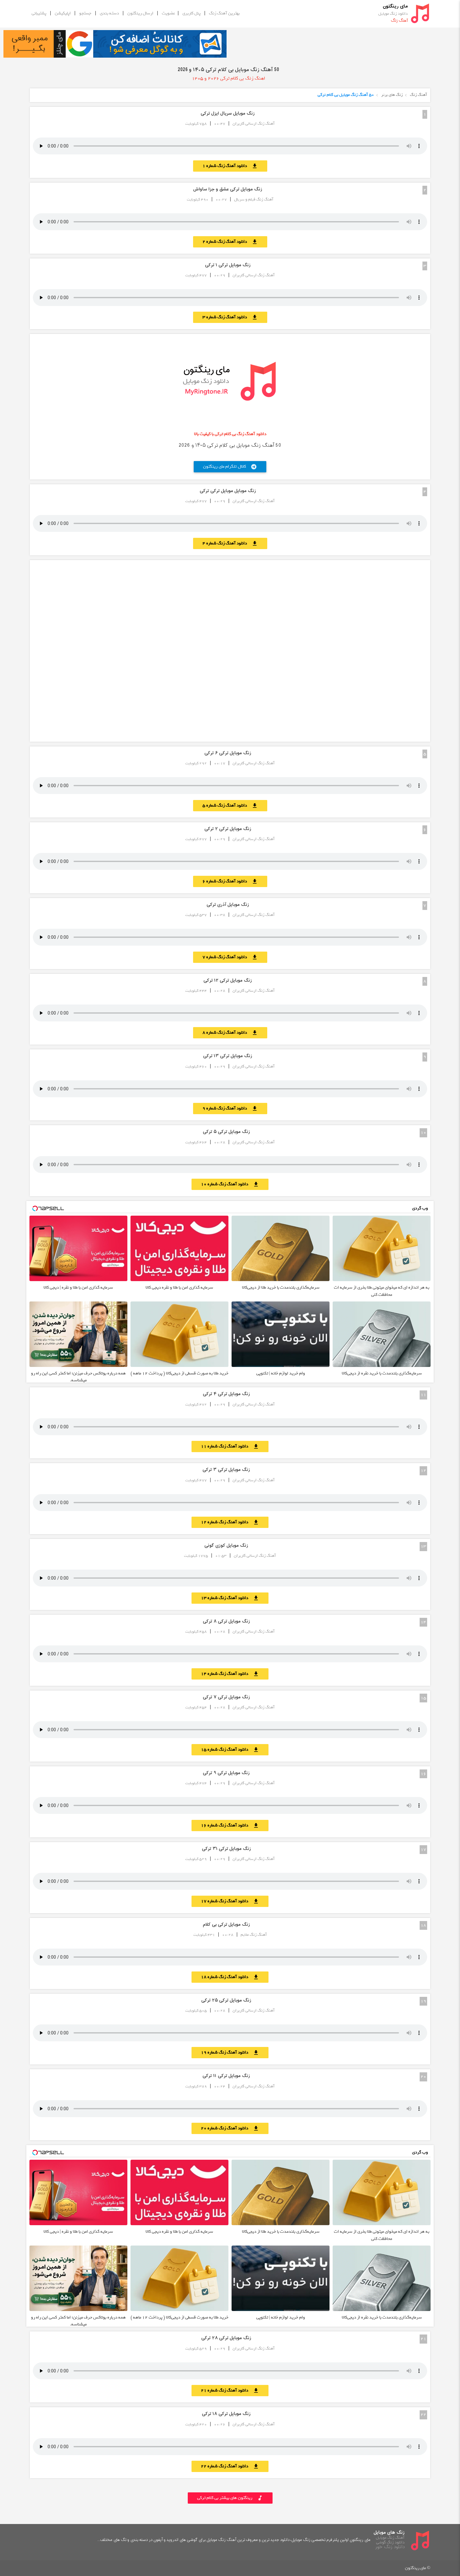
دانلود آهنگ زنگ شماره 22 (230, 2466)
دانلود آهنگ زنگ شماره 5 (230, 805)
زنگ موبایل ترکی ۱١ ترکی (226, 2076)
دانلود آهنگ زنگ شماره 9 (230, 1108)
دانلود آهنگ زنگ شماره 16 (230, 1825)
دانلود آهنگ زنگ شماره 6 (230, 881)
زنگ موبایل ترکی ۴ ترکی (226, 1394)
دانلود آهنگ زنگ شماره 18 (230, 1977)
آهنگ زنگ (419, 95)
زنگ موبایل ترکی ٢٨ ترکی (226, 2338)
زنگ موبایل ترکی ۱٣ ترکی (228, 1056)
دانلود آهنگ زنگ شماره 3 (230, 317)
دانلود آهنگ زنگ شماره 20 (230, 2128)
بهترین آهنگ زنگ (224, 13)
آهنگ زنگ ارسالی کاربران (254, 124)
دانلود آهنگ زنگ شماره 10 (230, 1184)
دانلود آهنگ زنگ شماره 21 (230, 2390)
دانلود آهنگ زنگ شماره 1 (230, 166)
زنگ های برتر (392, 95)
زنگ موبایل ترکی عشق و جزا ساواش (228, 189)
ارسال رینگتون (140, 13)
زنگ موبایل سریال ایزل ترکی (228, 114)
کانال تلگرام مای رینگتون (230, 467)
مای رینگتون (395, 6)
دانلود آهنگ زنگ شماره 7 (230, 957)
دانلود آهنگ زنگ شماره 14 (230, 1674)
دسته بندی (109, 13)
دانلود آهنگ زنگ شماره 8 (230, 1033)
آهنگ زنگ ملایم (254, 1935)
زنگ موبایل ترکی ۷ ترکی (226, 1697)
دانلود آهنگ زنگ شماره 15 (230, 1750)
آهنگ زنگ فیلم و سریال (254, 199)
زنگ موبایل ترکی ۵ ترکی (226, 1132)
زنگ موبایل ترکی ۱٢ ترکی (228, 981)
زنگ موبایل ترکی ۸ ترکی (226, 1621)
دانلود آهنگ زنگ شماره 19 (230, 2052)
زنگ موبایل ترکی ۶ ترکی (228, 753)
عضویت (169, 13)
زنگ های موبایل (389, 2533)
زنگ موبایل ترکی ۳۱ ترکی (226, 1849)
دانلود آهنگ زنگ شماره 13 (230, 1598)
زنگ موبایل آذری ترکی (228, 905)
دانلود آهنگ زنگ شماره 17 (230, 1901)
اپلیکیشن (63, 13)
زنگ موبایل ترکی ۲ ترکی (228, 829)
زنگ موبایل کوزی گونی (226, 1546)
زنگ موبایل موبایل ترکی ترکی (228, 491)
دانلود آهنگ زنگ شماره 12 (230, 1522)
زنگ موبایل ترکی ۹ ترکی (226, 1773)
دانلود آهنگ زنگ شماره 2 (230, 242)
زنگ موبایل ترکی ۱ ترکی (228, 265)
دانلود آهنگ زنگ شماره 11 (230, 1446)
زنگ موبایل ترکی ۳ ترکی (226, 1470)
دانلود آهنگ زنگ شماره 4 (230, 543)
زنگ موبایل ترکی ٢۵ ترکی (226, 2000)
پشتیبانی (39, 13)
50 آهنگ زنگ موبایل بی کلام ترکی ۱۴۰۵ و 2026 (228, 70)
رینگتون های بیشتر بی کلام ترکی (230, 2498)
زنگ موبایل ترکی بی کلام (226, 1925)
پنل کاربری (192, 13)
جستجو (85, 13)
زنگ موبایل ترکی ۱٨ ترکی (226, 2414)
